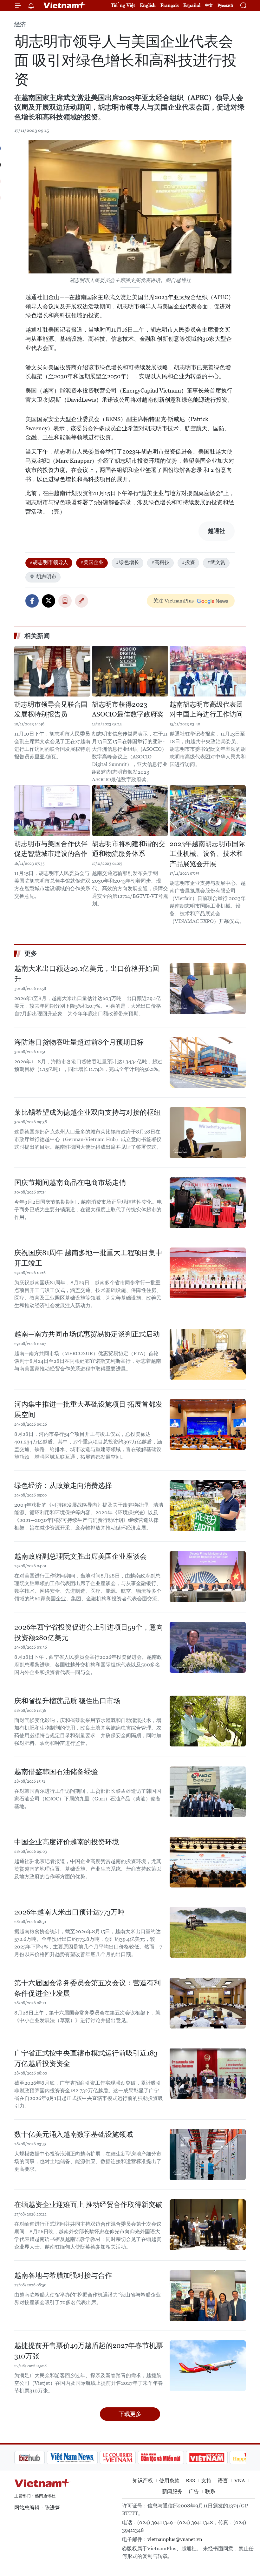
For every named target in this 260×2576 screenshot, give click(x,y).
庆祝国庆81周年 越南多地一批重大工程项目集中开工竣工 (88, 1258)
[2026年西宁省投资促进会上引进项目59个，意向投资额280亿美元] (208, 1647)
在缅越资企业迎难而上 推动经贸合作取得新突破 (88, 2205)
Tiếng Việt (123, 5)
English (148, 5)
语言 (223, 2481)
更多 (31, 953)
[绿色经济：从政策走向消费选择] (208, 1506)
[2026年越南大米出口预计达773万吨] (208, 1932)
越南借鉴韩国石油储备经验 (56, 1772)
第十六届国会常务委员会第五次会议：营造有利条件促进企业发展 (88, 1988)
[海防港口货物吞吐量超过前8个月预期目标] (208, 1062)
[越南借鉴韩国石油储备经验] (208, 1792)
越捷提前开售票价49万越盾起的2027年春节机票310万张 (89, 2351)
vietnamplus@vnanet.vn (175, 2539)
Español (192, 5)
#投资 (188, 562)
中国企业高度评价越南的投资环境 (67, 1842)
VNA (240, 2481)
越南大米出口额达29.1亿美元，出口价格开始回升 (87, 974)
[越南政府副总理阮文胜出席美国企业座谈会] (208, 1577)
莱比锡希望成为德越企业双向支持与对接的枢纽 (88, 1112)
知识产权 (143, 2481)
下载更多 (130, 2414)
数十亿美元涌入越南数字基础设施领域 (74, 2134)
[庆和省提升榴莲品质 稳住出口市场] (208, 1721)
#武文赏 (216, 562)
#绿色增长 (127, 562)
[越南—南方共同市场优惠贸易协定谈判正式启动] (208, 1354)
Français (169, 5)
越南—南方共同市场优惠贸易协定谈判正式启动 (87, 1334)
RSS (190, 2481)
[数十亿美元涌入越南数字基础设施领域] (208, 2155)
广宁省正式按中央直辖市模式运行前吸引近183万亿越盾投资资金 (86, 2058)
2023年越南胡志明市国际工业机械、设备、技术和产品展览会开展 (207, 854)
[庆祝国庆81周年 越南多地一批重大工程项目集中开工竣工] (208, 1273)
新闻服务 (172, 2491)
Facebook (32, 601)
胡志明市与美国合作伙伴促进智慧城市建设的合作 (51, 849)
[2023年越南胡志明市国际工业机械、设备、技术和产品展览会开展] (208, 810)
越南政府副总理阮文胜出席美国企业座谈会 (81, 1556)
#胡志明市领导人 (49, 562)
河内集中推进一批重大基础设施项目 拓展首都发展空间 (88, 1409)
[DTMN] (128, 2458)
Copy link (81, 601)
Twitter (49, 601)
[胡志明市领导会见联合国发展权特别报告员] (52, 671)
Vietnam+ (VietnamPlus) (65, 5)
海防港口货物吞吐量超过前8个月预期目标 (79, 1042)
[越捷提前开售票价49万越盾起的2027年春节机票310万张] (208, 2366)
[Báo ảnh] (174, 2458)
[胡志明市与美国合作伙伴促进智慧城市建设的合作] (52, 810)
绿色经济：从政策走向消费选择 (63, 1486)
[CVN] (85, 2458)
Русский (225, 6)
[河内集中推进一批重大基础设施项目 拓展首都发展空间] (208, 1424)
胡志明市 (46, 577)
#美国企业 (92, 562)
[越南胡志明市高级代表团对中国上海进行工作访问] (208, 671)
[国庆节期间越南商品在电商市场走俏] (208, 1203)
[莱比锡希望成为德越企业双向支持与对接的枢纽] (208, 1133)
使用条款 (169, 2481)
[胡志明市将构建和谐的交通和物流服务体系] (130, 810)
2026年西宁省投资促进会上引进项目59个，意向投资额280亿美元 (89, 1632)
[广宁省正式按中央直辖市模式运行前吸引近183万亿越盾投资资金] (208, 2073)
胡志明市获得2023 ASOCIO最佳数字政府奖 (128, 710)
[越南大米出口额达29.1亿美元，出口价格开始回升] (208, 989)
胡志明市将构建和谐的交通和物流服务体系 (129, 849)
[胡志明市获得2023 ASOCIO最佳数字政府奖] (130, 671)
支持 (206, 2481)
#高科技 (160, 562)
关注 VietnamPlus (173, 601)
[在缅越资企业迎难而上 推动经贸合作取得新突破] (208, 2225)
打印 (65, 601)
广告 (194, 2491)
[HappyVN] (218, 2458)
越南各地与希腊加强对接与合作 (63, 2275)
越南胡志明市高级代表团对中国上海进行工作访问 (206, 710)
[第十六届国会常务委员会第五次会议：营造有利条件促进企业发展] (208, 2003)
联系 (210, 2491)
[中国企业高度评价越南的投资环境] (208, 1862)
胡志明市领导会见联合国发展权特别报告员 (51, 710)
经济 (20, 24)
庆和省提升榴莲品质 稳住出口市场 (67, 1701)
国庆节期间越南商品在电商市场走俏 (70, 1183)
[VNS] (40, 2458)
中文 (209, 5)
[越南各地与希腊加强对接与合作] (208, 2296)
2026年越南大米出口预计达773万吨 (69, 1912)
